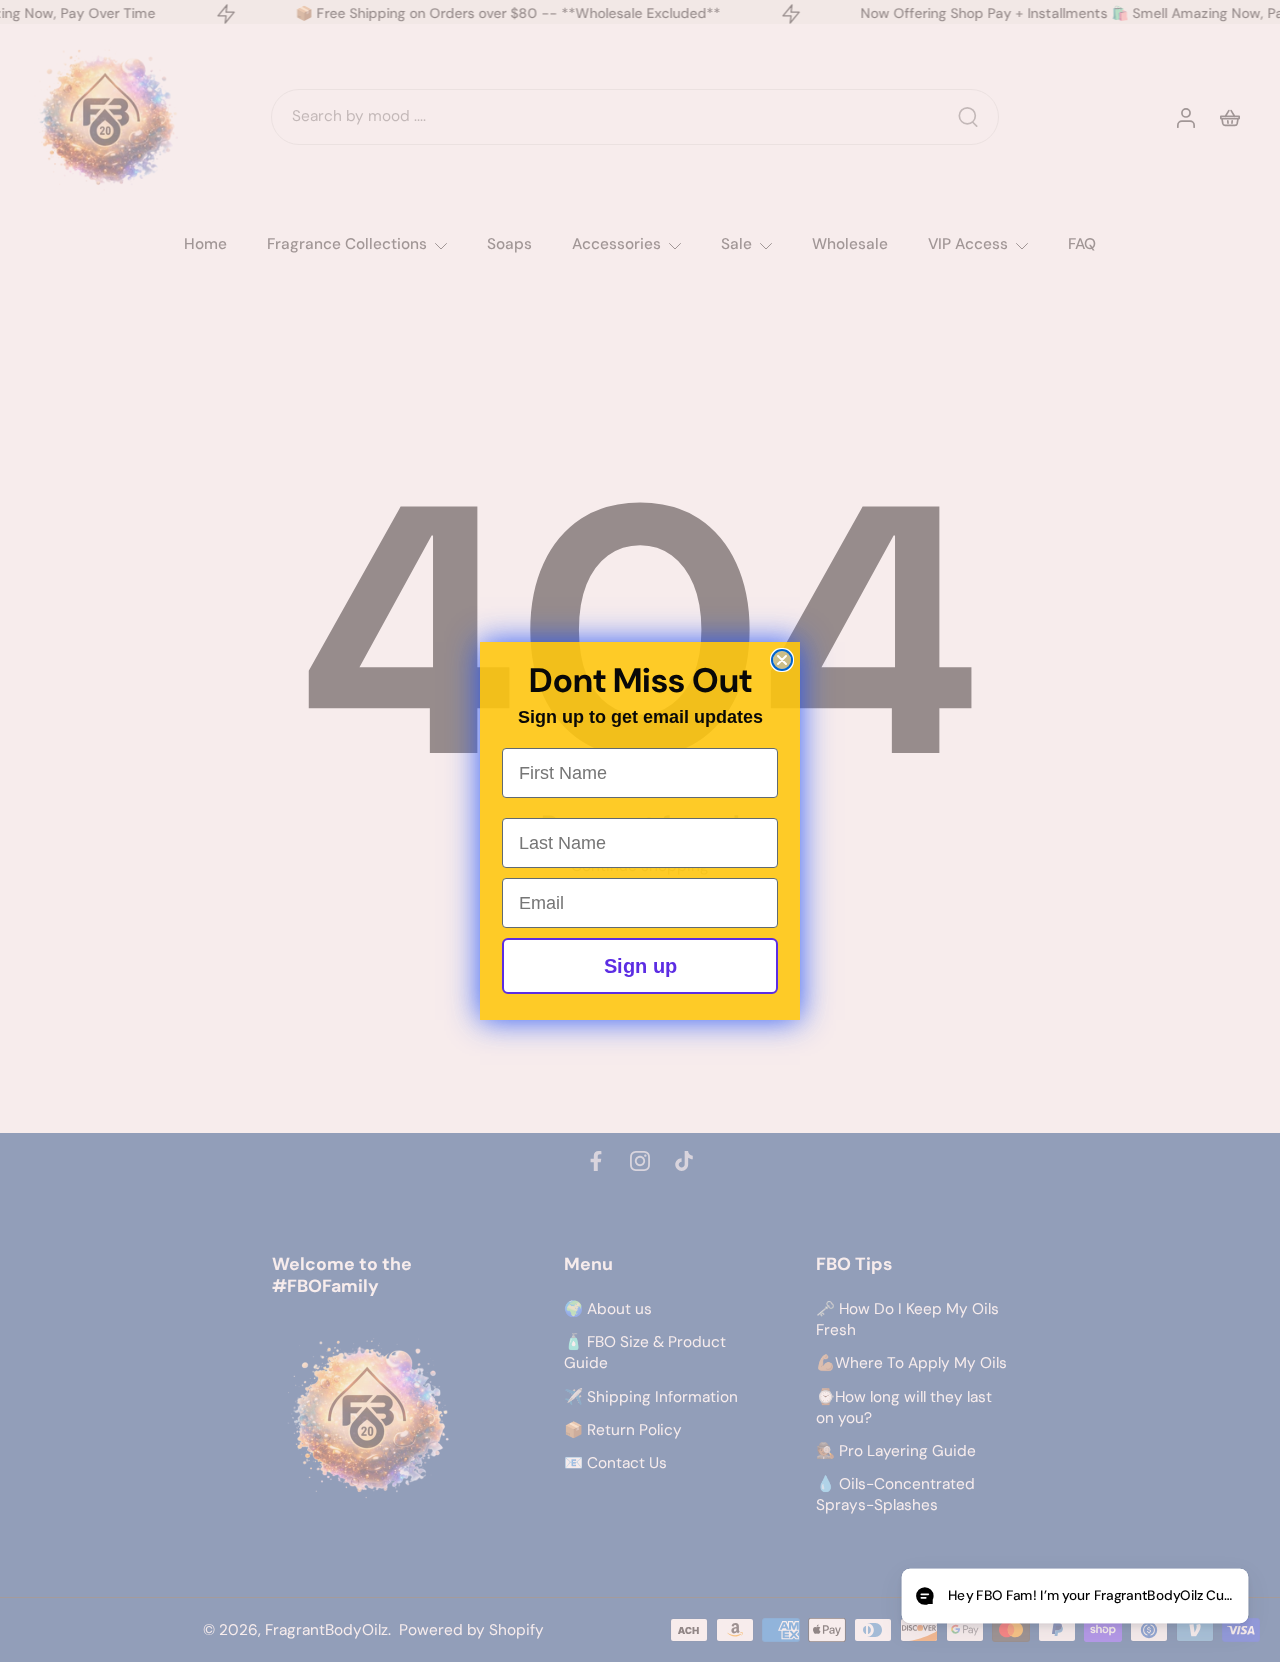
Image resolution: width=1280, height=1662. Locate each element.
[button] (1074, 1596)
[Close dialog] (782, 660)
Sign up (640, 966)
